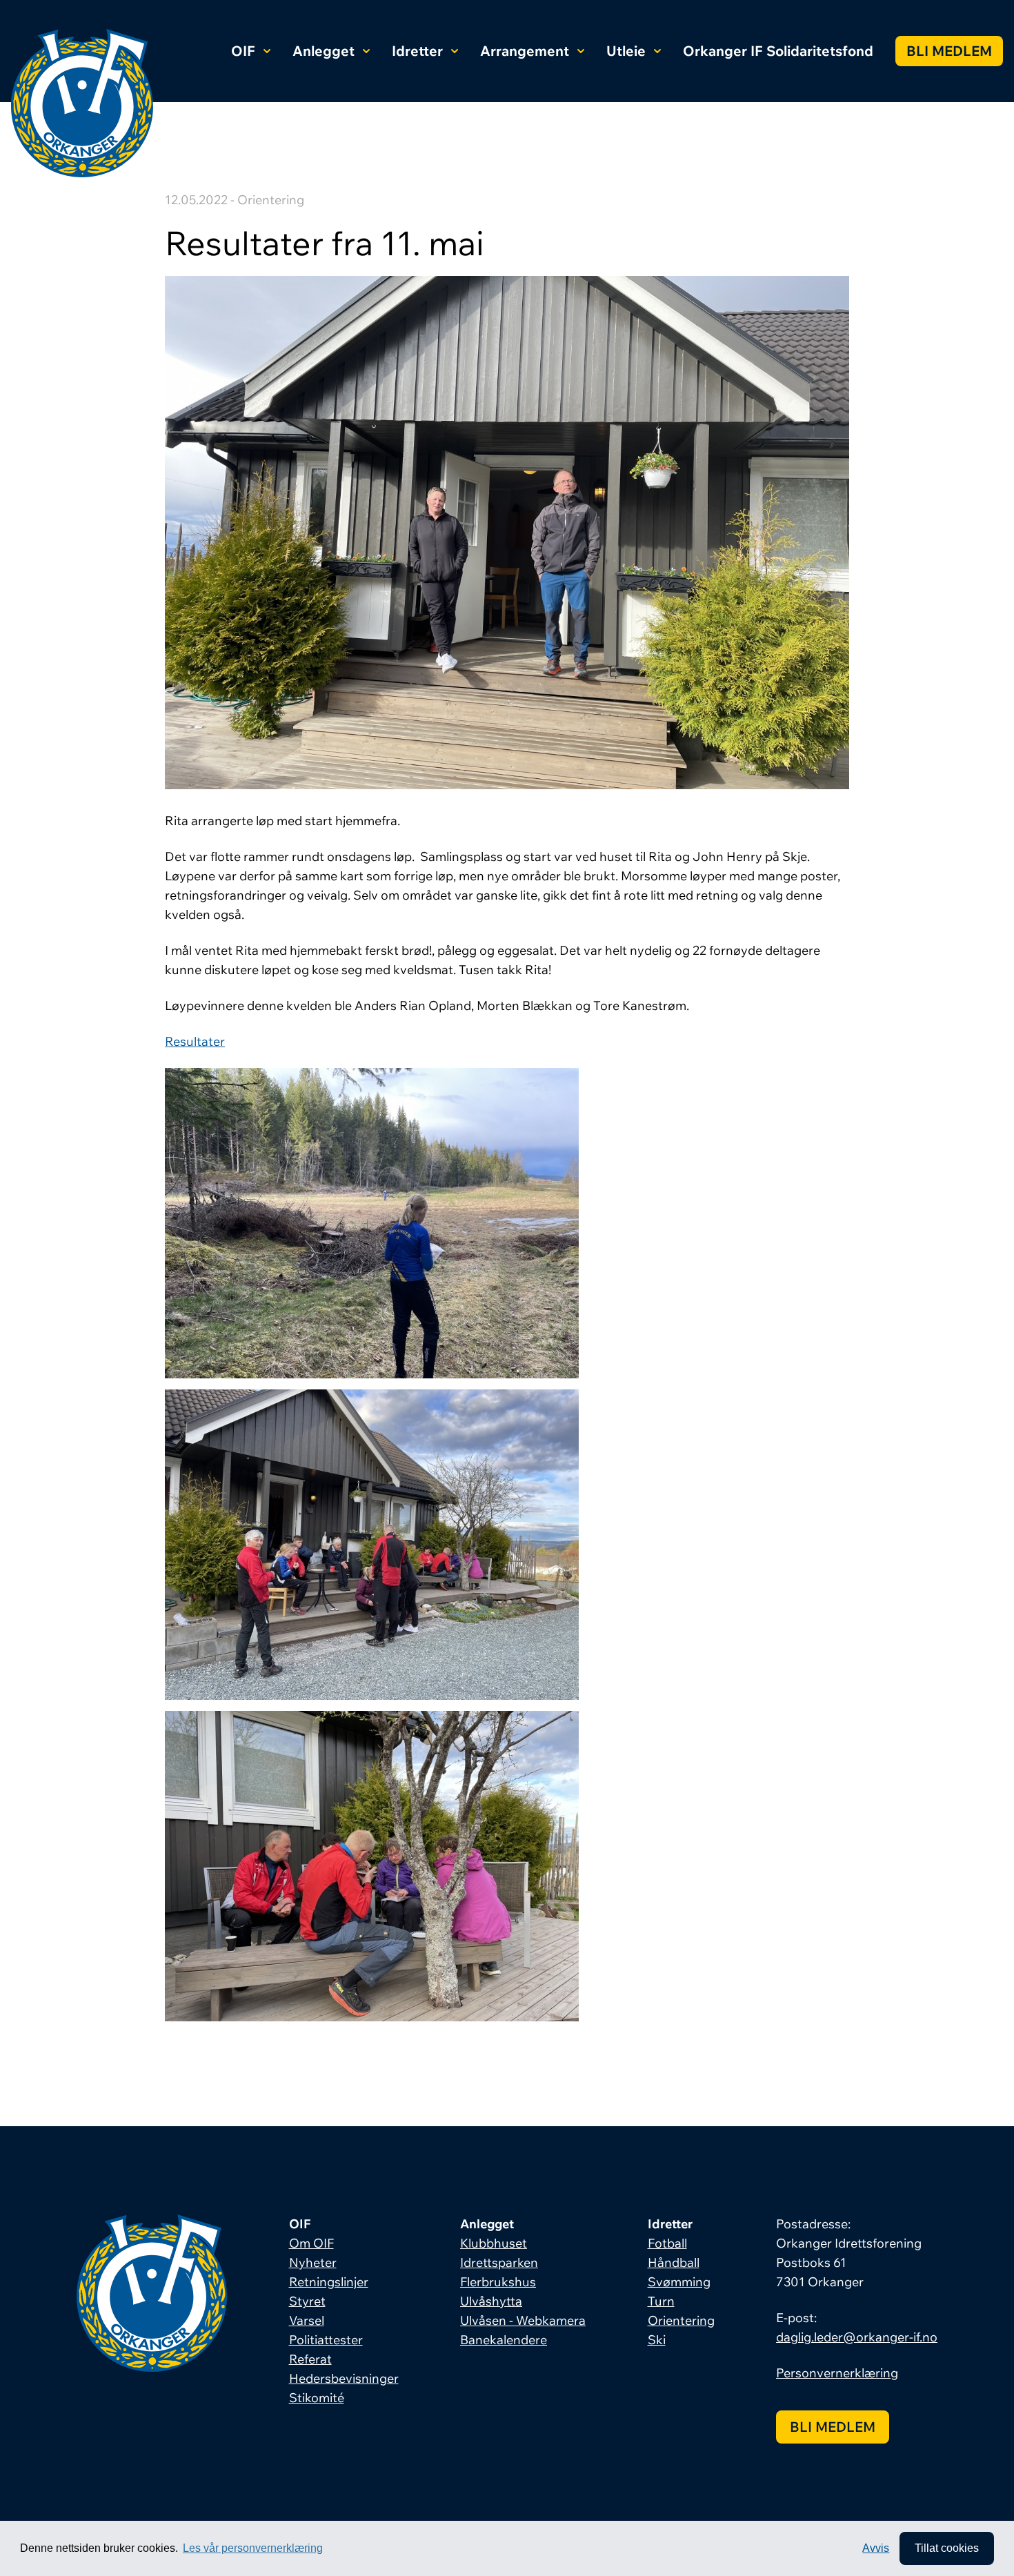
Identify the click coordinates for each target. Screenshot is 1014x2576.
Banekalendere (504, 2340)
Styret (307, 2301)
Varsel (307, 2320)
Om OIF (311, 2243)
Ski (657, 2340)
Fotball (667, 2243)
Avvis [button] (876, 2548)
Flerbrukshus (498, 2282)
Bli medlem (949, 51)
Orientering (681, 2320)
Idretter (417, 51)
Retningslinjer (329, 2282)
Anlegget (324, 51)
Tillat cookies (947, 2548)
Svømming (679, 2282)
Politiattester (326, 2340)
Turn (661, 2301)
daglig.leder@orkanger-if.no (857, 2337)
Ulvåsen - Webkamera (523, 2320)
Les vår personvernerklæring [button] (253, 2548)
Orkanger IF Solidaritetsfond (778, 51)
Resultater (195, 1041)
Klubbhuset (494, 2243)
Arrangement (525, 51)
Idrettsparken (499, 2262)
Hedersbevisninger (344, 2378)
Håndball (674, 2262)
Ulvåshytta (491, 2301)
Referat (310, 2359)
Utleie (626, 51)
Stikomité (317, 2398)
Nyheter (313, 2262)
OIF (243, 51)
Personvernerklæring (837, 2373)
